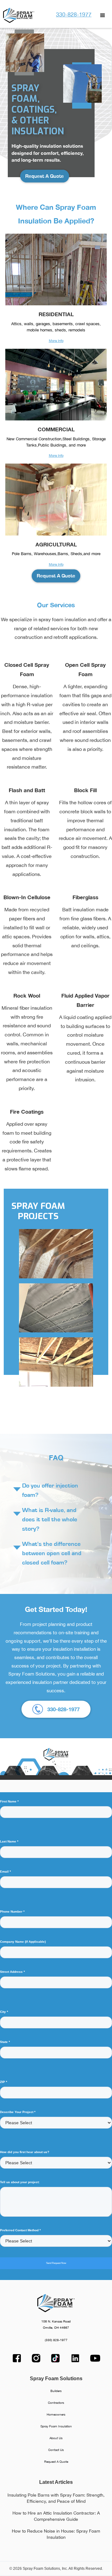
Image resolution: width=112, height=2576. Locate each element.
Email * (5, 1871)
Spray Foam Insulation (56, 2426)
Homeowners (56, 2414)
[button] (103, 16)
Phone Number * (12, 1912)
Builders (56, 2391)
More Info (56, 341)
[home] (17, 15)
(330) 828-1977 (56, 2340)
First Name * (9, 1801)
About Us (56, 2438)
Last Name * (9, 1841)
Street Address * (12, 1972)
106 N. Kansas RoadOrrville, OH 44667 (56, 2325)
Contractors (56, 2403)
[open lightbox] (56, 1254)
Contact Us (56, 2450)
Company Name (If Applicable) (23, 1942)
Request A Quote (44, 176)
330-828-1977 (74, 14)
